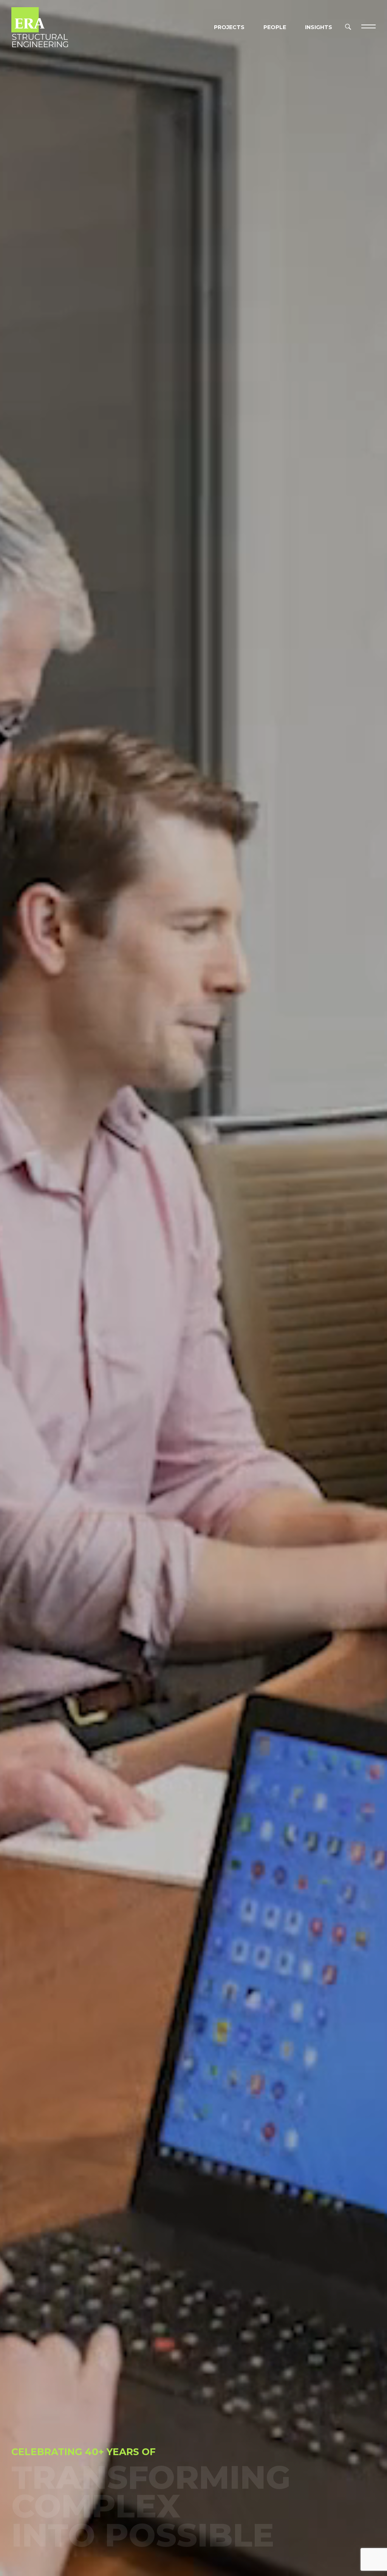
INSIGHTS (319, 27)
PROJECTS (229, 27)
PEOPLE (275, 27)
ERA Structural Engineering (40, 26)
